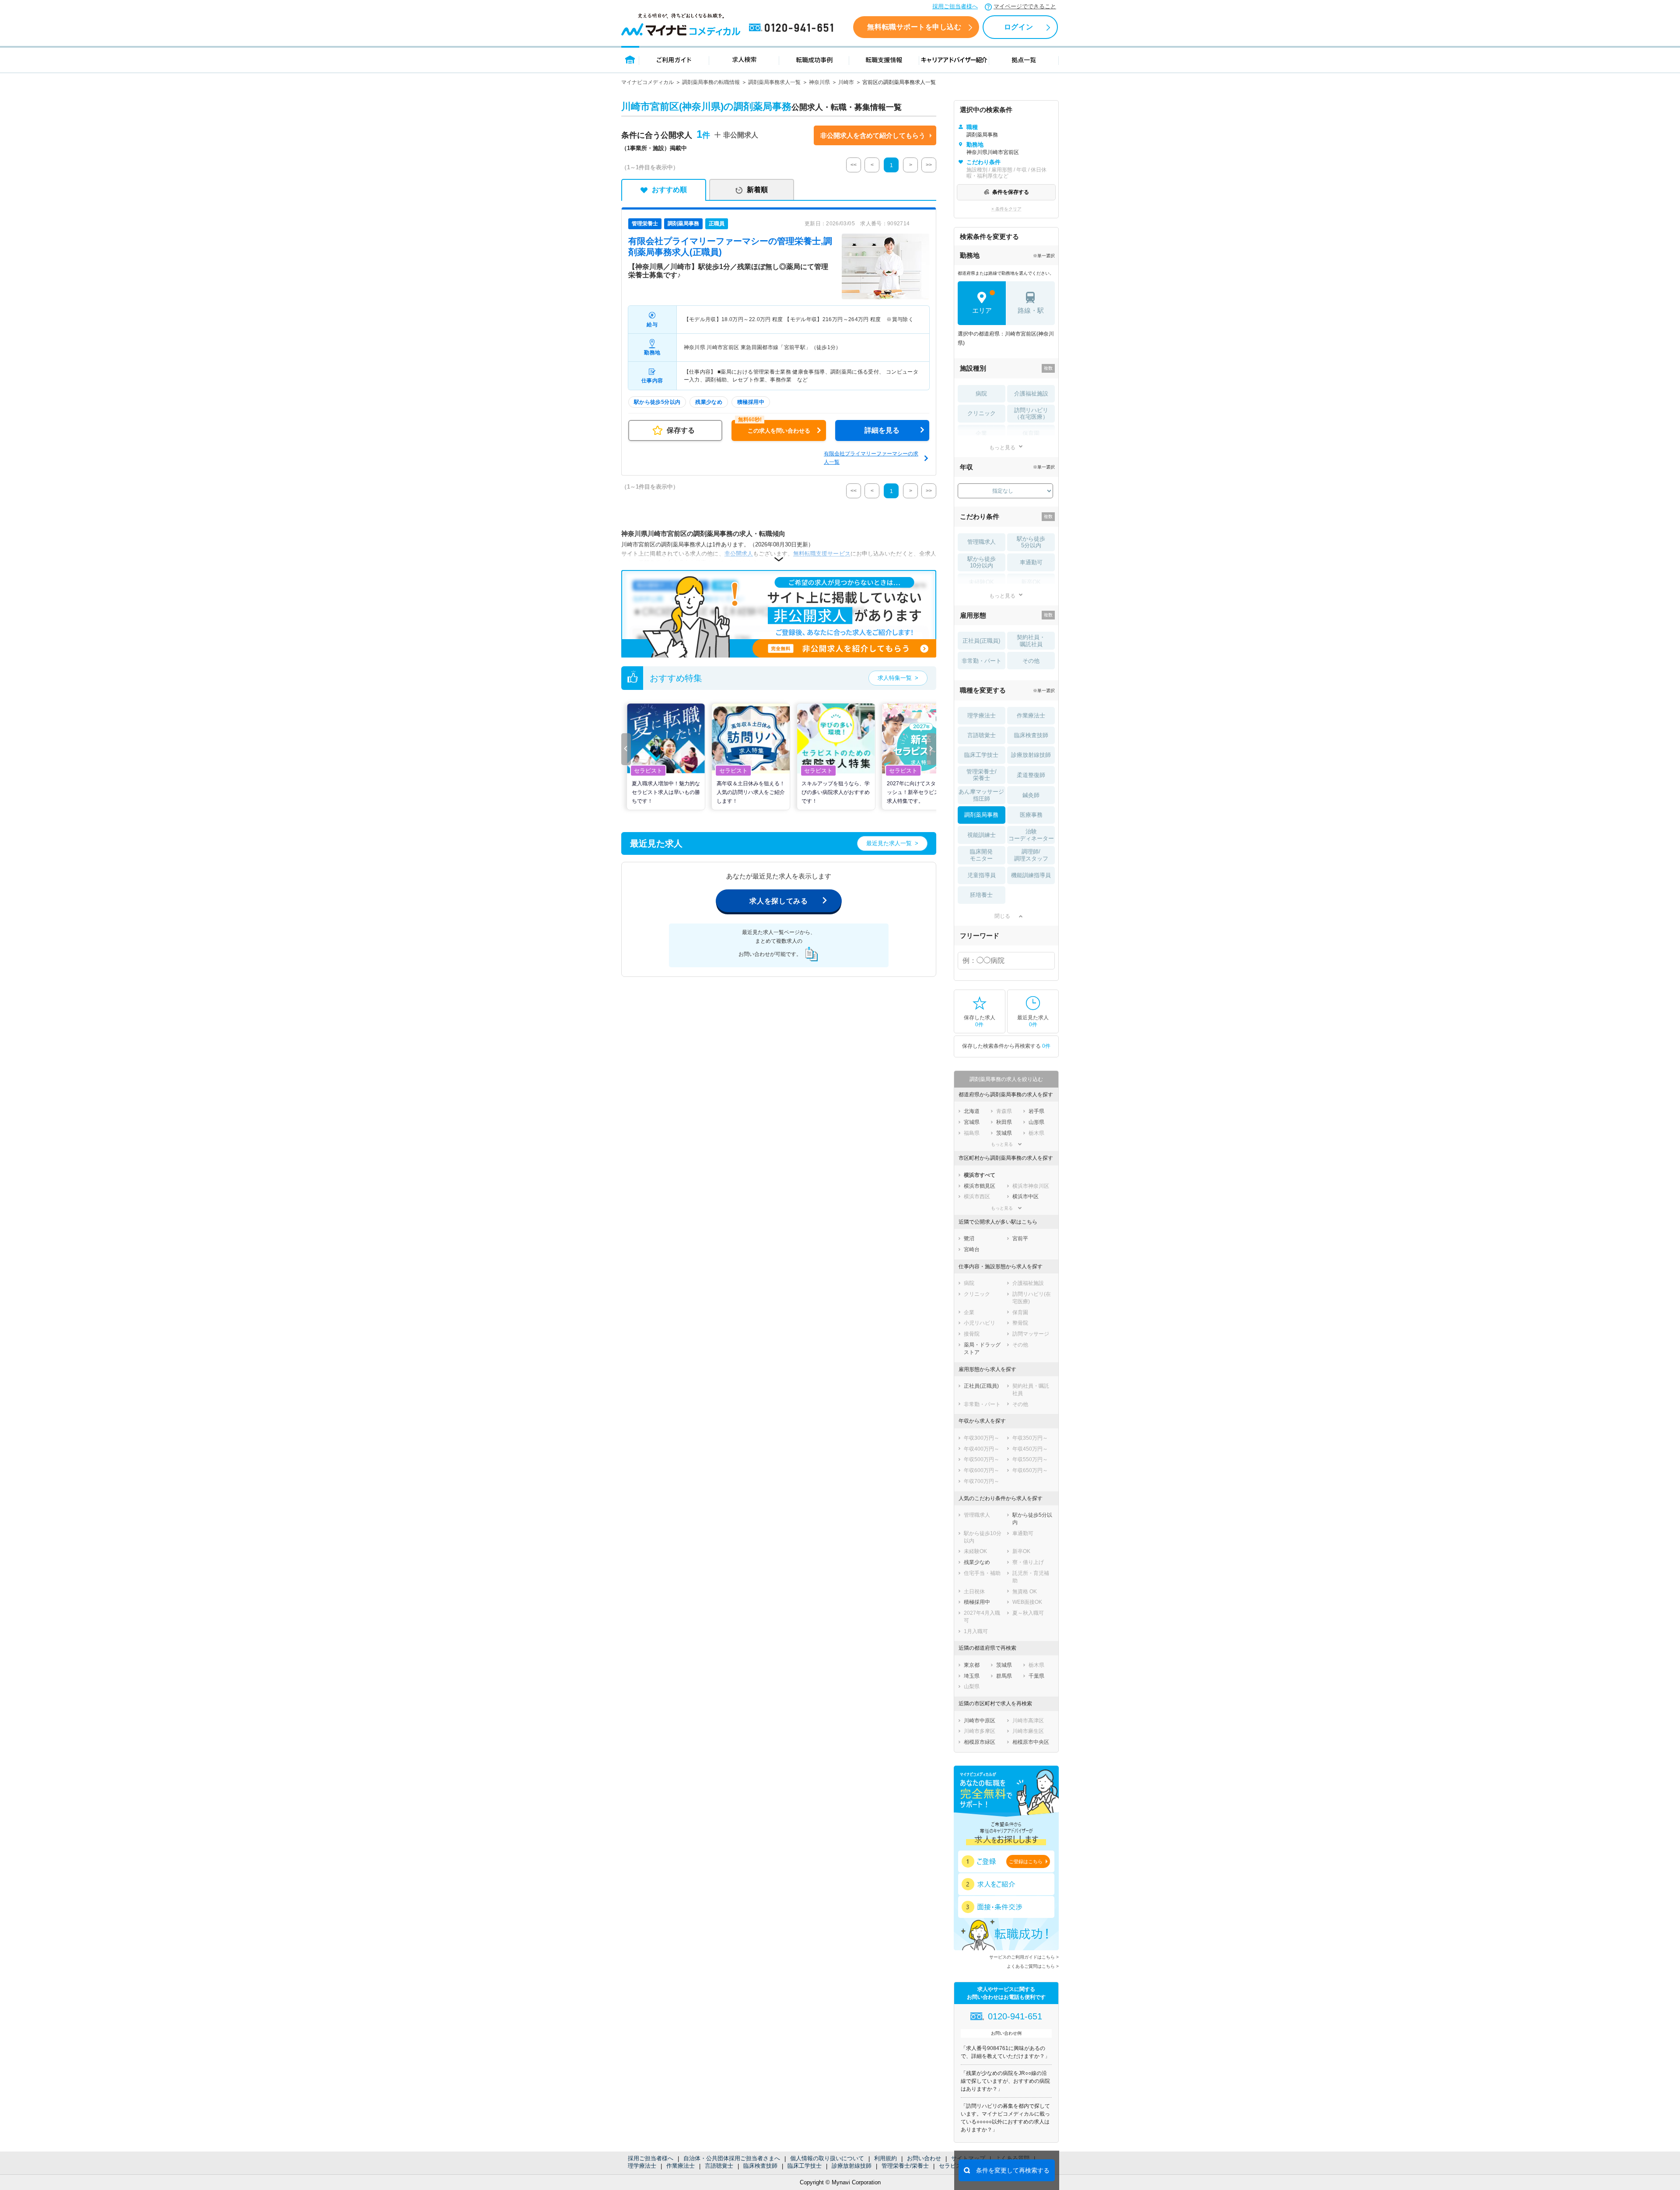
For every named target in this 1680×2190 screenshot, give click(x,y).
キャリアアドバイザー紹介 (954, 59)
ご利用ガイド (674, 59)
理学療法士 (642, 2166)
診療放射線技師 (852, 2166)
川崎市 (846, 82)
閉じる (1002, 916)
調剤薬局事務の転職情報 (711, 82)
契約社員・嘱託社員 (1031, 641)
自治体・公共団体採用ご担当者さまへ (732, 2158)
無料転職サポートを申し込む (914, 27)
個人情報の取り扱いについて (827, 2158)
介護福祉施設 (1031, 394)
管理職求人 (982, 542)
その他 (1031, 661)
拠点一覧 (1024, 59)
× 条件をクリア (1006, 209)
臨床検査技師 (760, 2166)
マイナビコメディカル (647, 82)
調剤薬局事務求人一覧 (774, 82)
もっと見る (1002, 447)
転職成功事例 (814, 59)
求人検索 (744, 59)
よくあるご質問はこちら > (1033, 1966)
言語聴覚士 (719, 2166)
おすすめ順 (669, 190)
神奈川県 (819, 82)
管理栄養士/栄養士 (905, 2166)
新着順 (757, 190)
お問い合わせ (924, 2158)
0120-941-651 (793, 28)
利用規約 (885, 2158)
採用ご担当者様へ (955, 6)
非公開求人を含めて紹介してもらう (873, 135)
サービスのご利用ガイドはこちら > (1024, 1957)
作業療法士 (681, 2166)
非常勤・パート (982, 661)
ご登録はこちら (1026, 1861)
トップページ (630, 59)
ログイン (1018, 27)
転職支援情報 (884, 59)
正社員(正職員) (981, 641)
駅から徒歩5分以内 (1031, 542)
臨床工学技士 (805, 2166)
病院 (981, 394)
